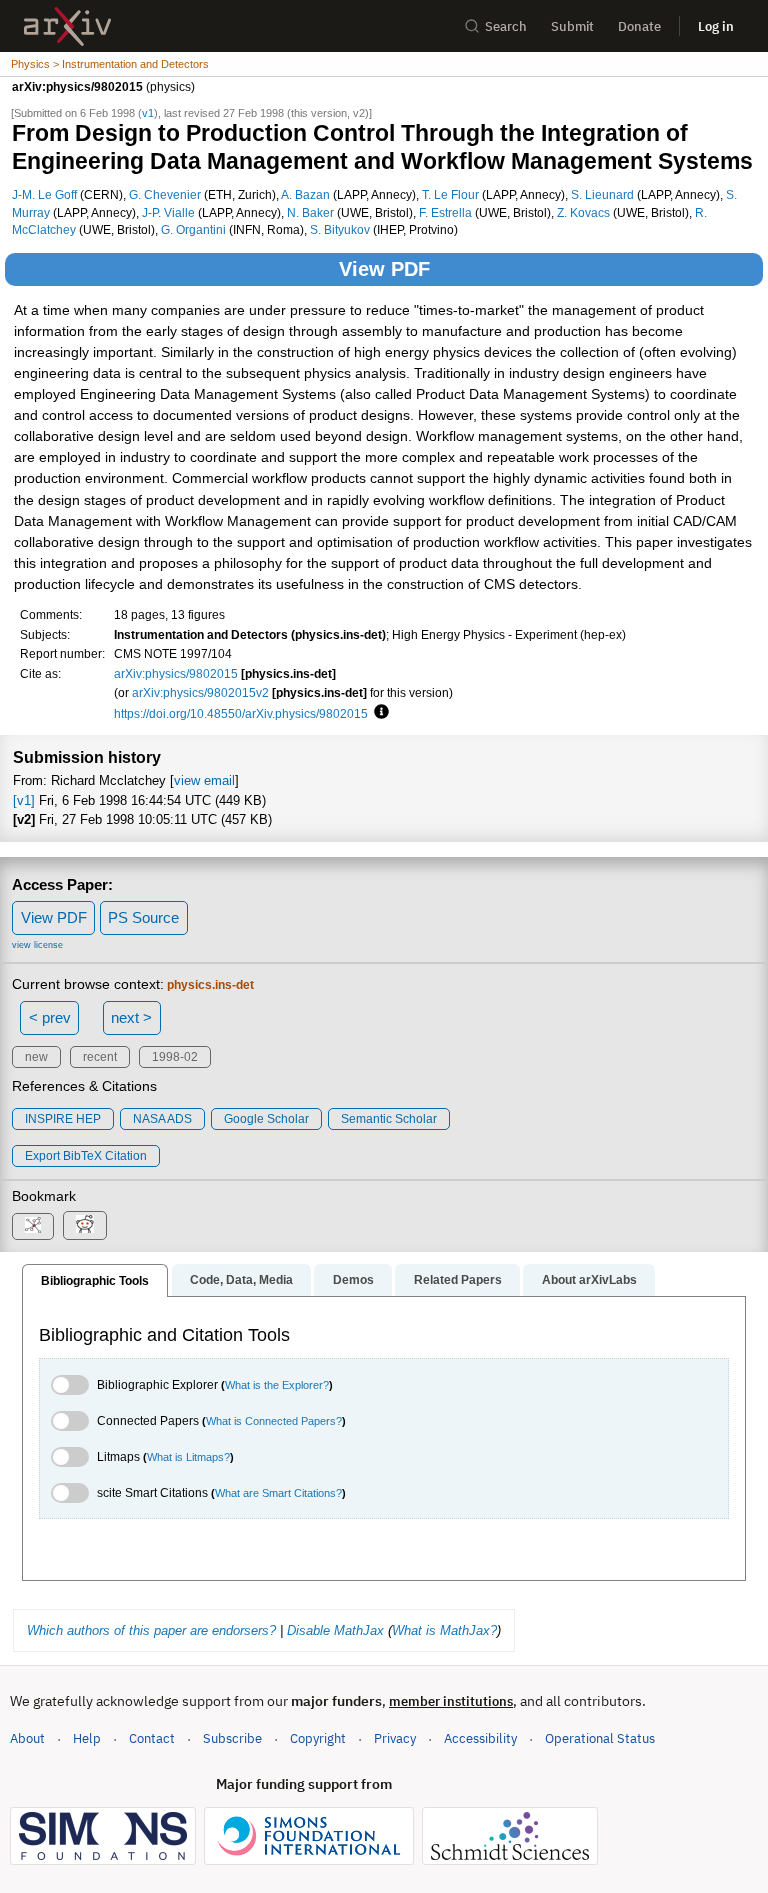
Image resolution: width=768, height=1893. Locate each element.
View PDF (384, 269)
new (36, 1057)
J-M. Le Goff (44, 194)
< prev (50, 1017)
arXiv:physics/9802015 (176, 673)
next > (131, 1017)
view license (37, 945)
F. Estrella (445, 212)
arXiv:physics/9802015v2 (200, 692)
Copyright (318, 1738)
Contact (152, 1738)
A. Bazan (305, 194)
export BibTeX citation (86, 1156)
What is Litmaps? (188, 1457)
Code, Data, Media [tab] (241, 1280)
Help (87, 1738)
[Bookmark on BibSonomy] (33, 1226)
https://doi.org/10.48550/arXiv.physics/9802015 (241, 713)
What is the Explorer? (277, 1385)
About (27, 1738)
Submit (572, 26)
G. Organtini (193, 229)
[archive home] (67, 26)
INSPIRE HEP (63, 1119)
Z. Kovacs (583, 212)
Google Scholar (266, 1119)
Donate (639, 26)
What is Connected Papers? (274, 1421)
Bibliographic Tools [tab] (95, 1281)
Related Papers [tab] (458, 1280)
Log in (716, 26)
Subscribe (232, 1738)
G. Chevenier (165, 194)
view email (204, 780)
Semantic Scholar (389, 1119)
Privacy (395, 1738)
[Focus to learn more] (378, 713)
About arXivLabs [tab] (589, 1280)
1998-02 (175, 1057)
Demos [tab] (353, 1280)
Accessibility (480, 1738)
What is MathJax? (444, 1630)
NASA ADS (162, 1119)
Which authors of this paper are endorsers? (151, 1630)
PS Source (143, 917)
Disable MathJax (335, 1630)
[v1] (24, 800)
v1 (148, 113)
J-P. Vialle (168, 212)
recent (100, 1057)
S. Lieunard (602, 194)
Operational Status (600, 1738)
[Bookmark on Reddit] (85, 1225)
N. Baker (310, 212)
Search (506, 26)
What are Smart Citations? (278, 1493)
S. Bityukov (340, 229)
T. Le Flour (450, 194)
